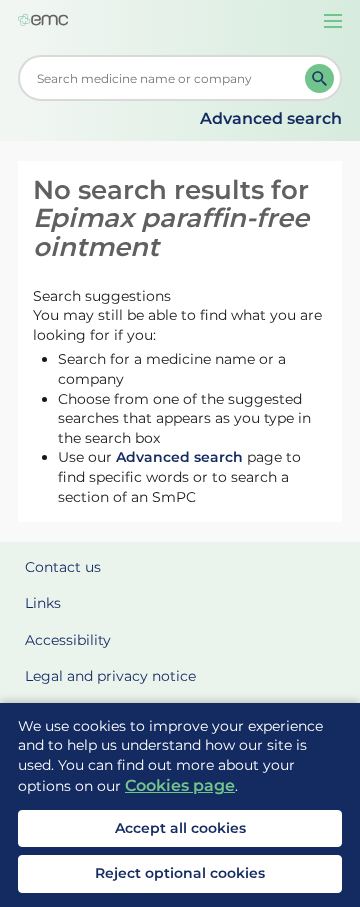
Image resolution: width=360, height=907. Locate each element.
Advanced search (271, 118)
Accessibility (68, 640)
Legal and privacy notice (110, 676)
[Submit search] (319, 78)
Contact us (63, 567)
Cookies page (180, 785)
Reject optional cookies (180, 873)
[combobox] (165, 78)
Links (43, 603)
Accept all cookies (180, 828)
